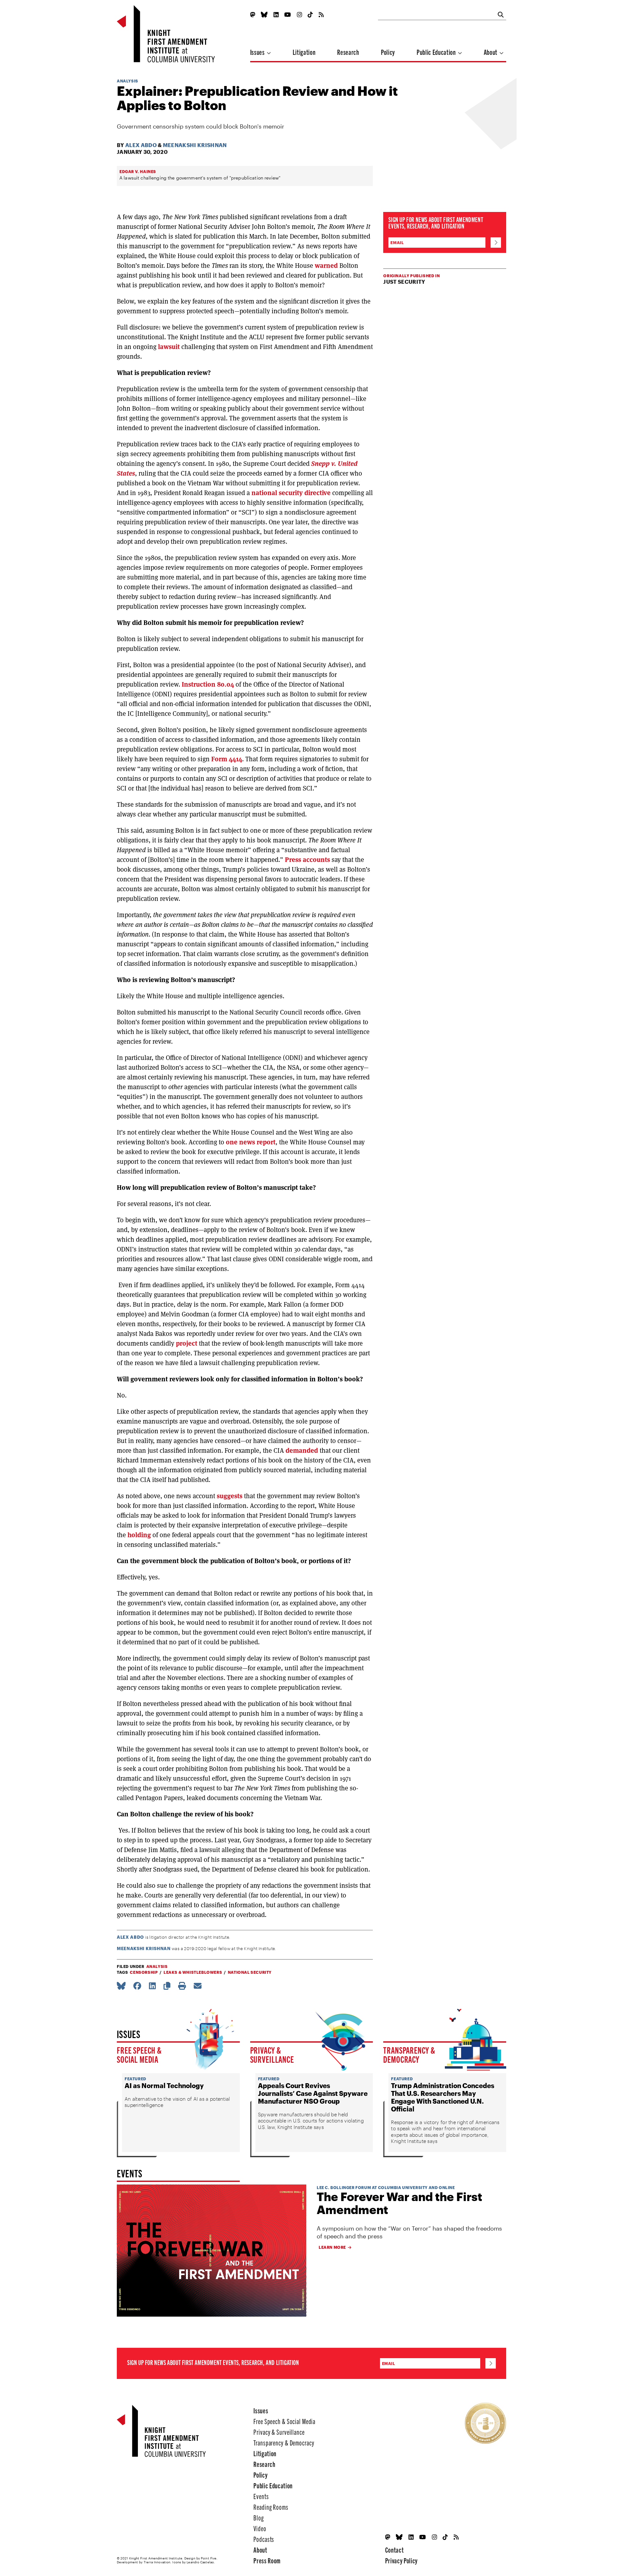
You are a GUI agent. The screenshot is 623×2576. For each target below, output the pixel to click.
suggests (230, 1496)
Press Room (267, 2560)
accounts (316, 860)
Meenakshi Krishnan (195, 145)
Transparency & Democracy (409, 2054)
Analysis (128, 81)
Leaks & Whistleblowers (193, 1972)
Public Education (437, 52)
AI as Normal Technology (164, 2085)
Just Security (404, 282)
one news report (251, 1142)
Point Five (209, 2558)
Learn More (332, 2247)
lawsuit (169, 347)
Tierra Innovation (157, 2562)
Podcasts (264, 2539)
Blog (259, 2517)
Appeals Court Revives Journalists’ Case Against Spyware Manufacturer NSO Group (313, 2093)
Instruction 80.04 (208, 684)
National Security (250, 1972)
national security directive (291, 493)
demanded (302, 1450)
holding (139, 1535)
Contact (395, 2550)
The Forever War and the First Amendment (399, 2203)
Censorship (144, 1972)
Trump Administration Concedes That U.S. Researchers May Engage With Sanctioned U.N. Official (443, 2097)
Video (260, 2528)
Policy (388, 52)
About (491, 52)
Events (261, 2496)
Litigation (304, 52)
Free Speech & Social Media (139, 2054)
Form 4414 (227, 759)
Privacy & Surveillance (272, 2054)
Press (293, 860)
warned (326, 266)
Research (348, 52)
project (186, 1343)
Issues (258, 52)
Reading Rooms (271, 2507)
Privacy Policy (401, 2560)
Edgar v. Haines (138, 171)
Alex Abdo (141, 145)
